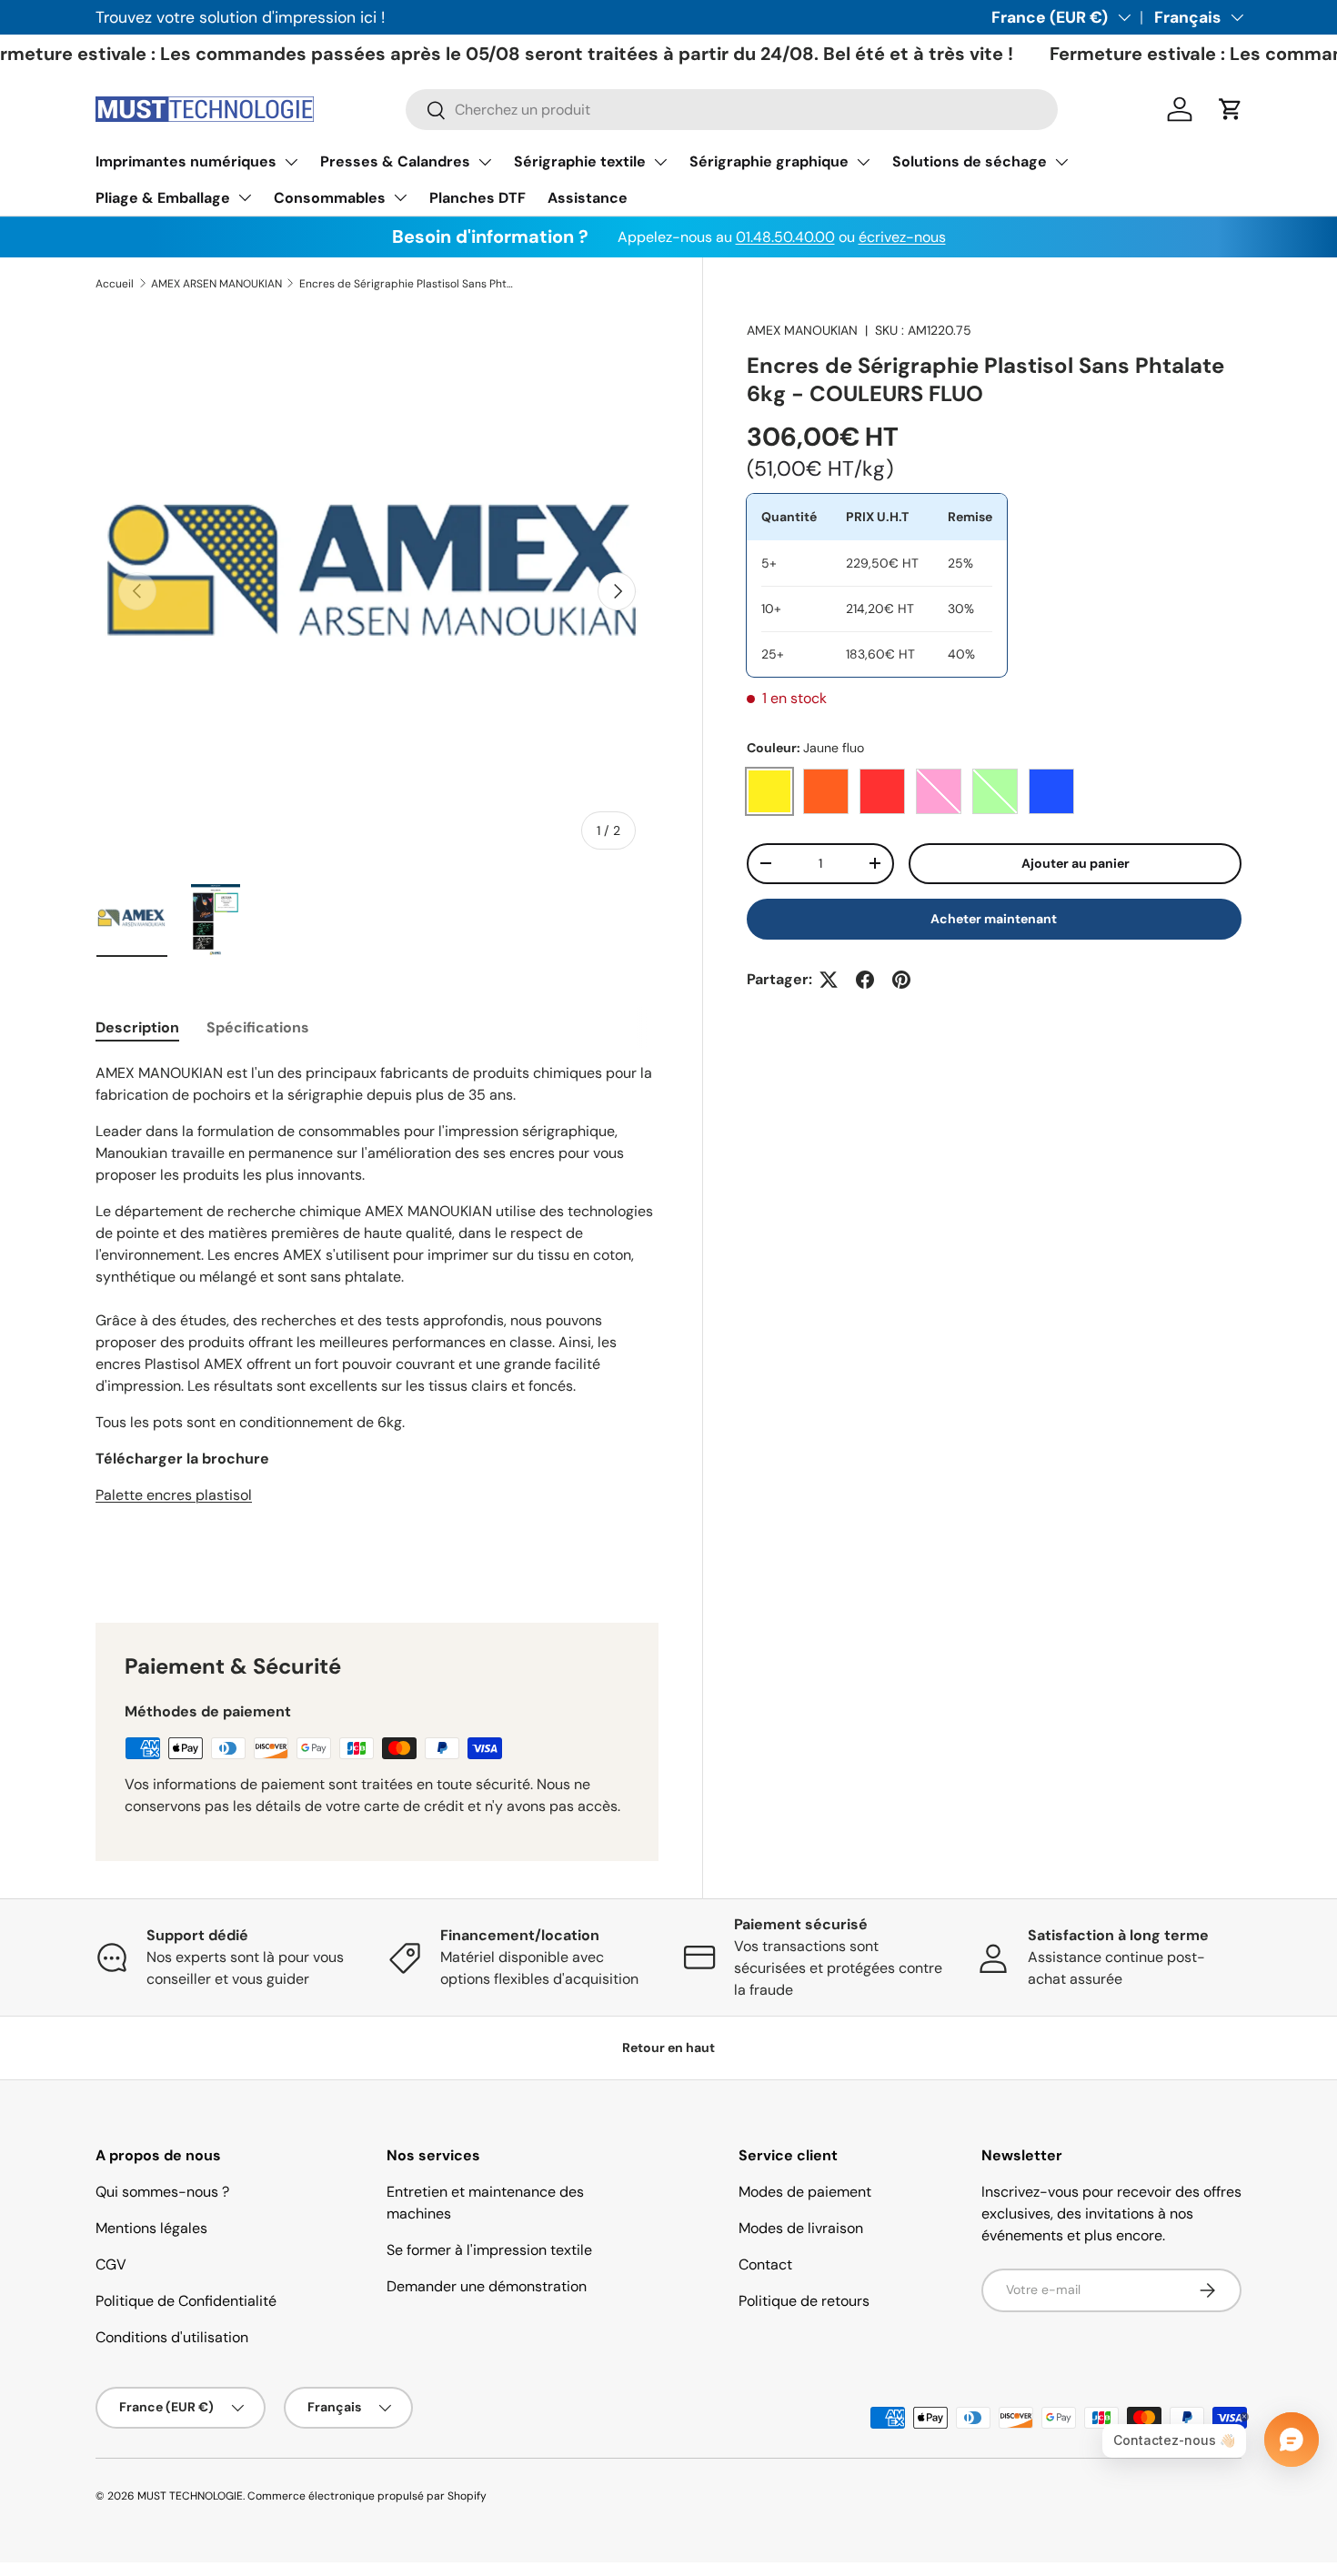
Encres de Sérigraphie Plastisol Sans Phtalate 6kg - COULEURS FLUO (408, 284)
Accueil (115, 284)
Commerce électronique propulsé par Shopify (367, 2496)
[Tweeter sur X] (829, 980)
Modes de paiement (805, 2192)
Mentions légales (151, 2228)
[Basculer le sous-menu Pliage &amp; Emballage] (245, 197)
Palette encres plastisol (174, 1495)
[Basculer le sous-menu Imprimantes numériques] (291, 162)
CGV (111, 2264)
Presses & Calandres (395, 161)
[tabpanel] (377, 1321)
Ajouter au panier (1076, 863)
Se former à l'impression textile (489, 2250)
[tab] (137, 1027)
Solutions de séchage (970, 161)
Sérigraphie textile (580, 161)
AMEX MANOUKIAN (802, 330)
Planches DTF (477, 198)
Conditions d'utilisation (172, 2337)
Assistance (588, 198)
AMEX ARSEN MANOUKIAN (216, 284)
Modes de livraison (801, 2228)
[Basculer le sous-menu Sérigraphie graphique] (863, 162)
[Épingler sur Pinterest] (901, 980)
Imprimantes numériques (186, 161)
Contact (765, 2264)
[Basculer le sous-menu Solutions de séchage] (1061, 162)
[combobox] (732, 110)
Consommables (330, 198)
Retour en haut (668, 2048)
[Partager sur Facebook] (865, 980)
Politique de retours (804, 2301)
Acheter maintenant (994, 919)
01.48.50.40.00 (785, 237)
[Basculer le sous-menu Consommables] (400, 197)
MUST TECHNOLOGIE (190, 2496)
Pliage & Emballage (163, 198)
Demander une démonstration (487, 2286)
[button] (1231, 109)
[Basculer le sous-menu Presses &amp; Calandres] (485, 162)
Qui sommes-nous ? (162, 2192)
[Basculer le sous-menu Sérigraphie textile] (660, 162)
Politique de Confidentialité (186, 2301)
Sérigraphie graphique (769, 161)
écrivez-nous (902, 237)
